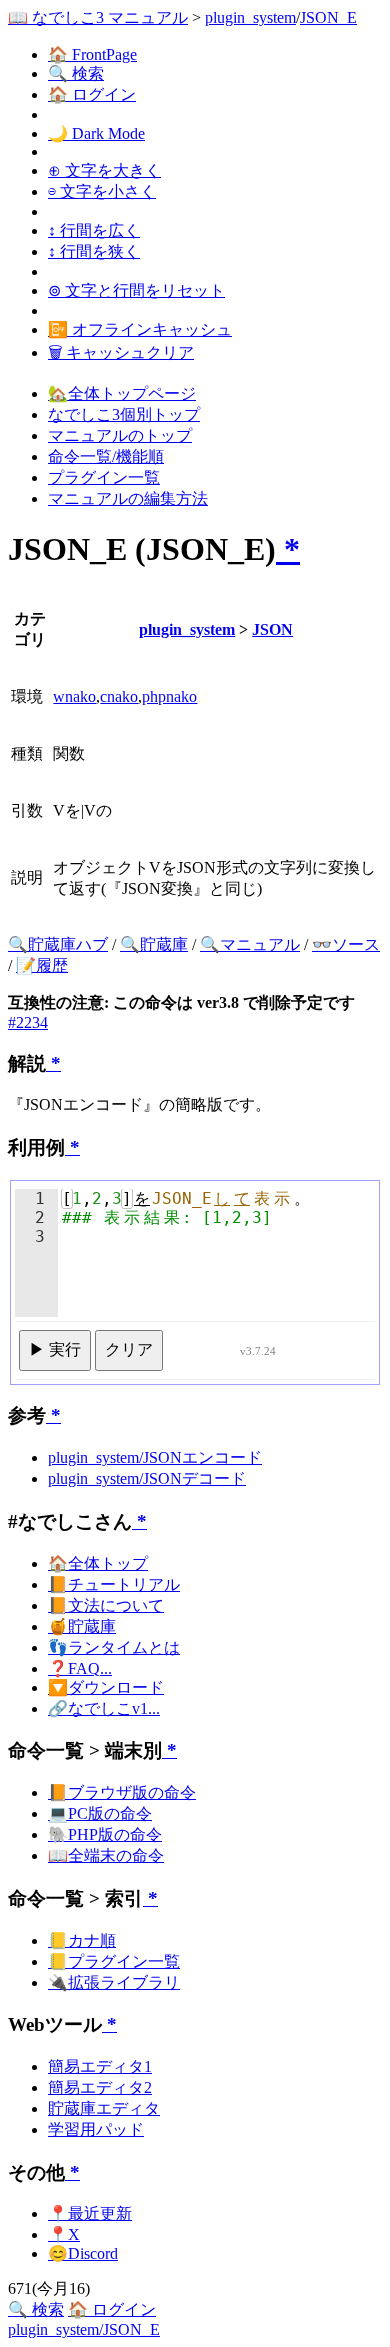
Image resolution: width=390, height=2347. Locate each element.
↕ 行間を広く (94, 230)
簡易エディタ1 (100, 2066)
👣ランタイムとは (114, 1647)
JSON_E (328, 17)
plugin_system (250, 17)
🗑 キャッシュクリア (121, 352)
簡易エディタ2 (100, 2087)
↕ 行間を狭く (94, 251)
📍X (64, 2234)
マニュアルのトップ (120, 435)
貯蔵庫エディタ (104, 2108)
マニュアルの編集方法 (128, 498)
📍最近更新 (90, 2213)
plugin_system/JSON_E (84, 2329)
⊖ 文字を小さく (102, 191)
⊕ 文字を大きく (104, 170)
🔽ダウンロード (106, 1687)
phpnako (169, 696)
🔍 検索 (76, 73)
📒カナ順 (82, 1940)
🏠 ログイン (92, 94)
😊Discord (83, 2253)
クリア (129, 1349)
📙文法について (106, 1605)
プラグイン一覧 (104, 477)
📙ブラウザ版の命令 (122, 1792)
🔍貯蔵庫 (154, 944)
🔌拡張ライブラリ (114, 1982)
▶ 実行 (55, 1349)
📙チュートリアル (114, 1584)
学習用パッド (96, 2129)
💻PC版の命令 (100, 1813)
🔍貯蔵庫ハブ (58, 944)
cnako (119, 696)
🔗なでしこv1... (104, 1708)
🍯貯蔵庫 (82, 1626)
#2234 (28, 1022)
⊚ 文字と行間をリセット (136, 290)
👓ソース (346, 944)
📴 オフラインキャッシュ (140, 329)
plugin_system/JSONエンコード (155, 1457)
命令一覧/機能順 (106, 456)
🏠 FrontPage (92, 54)
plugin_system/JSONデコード (147, 1478)
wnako (74, 696)
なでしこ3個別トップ (124, 414)
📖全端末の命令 (106, 1855)
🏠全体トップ (98, 1563)
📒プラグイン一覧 (114, 1961)
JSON (272, 629)
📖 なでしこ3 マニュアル (98, 17)
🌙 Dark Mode (96, 133)
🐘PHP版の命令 (105, 1834)
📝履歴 (42, 965)
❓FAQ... (80, 1668)
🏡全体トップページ (122, 393)
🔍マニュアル (250, 944)
